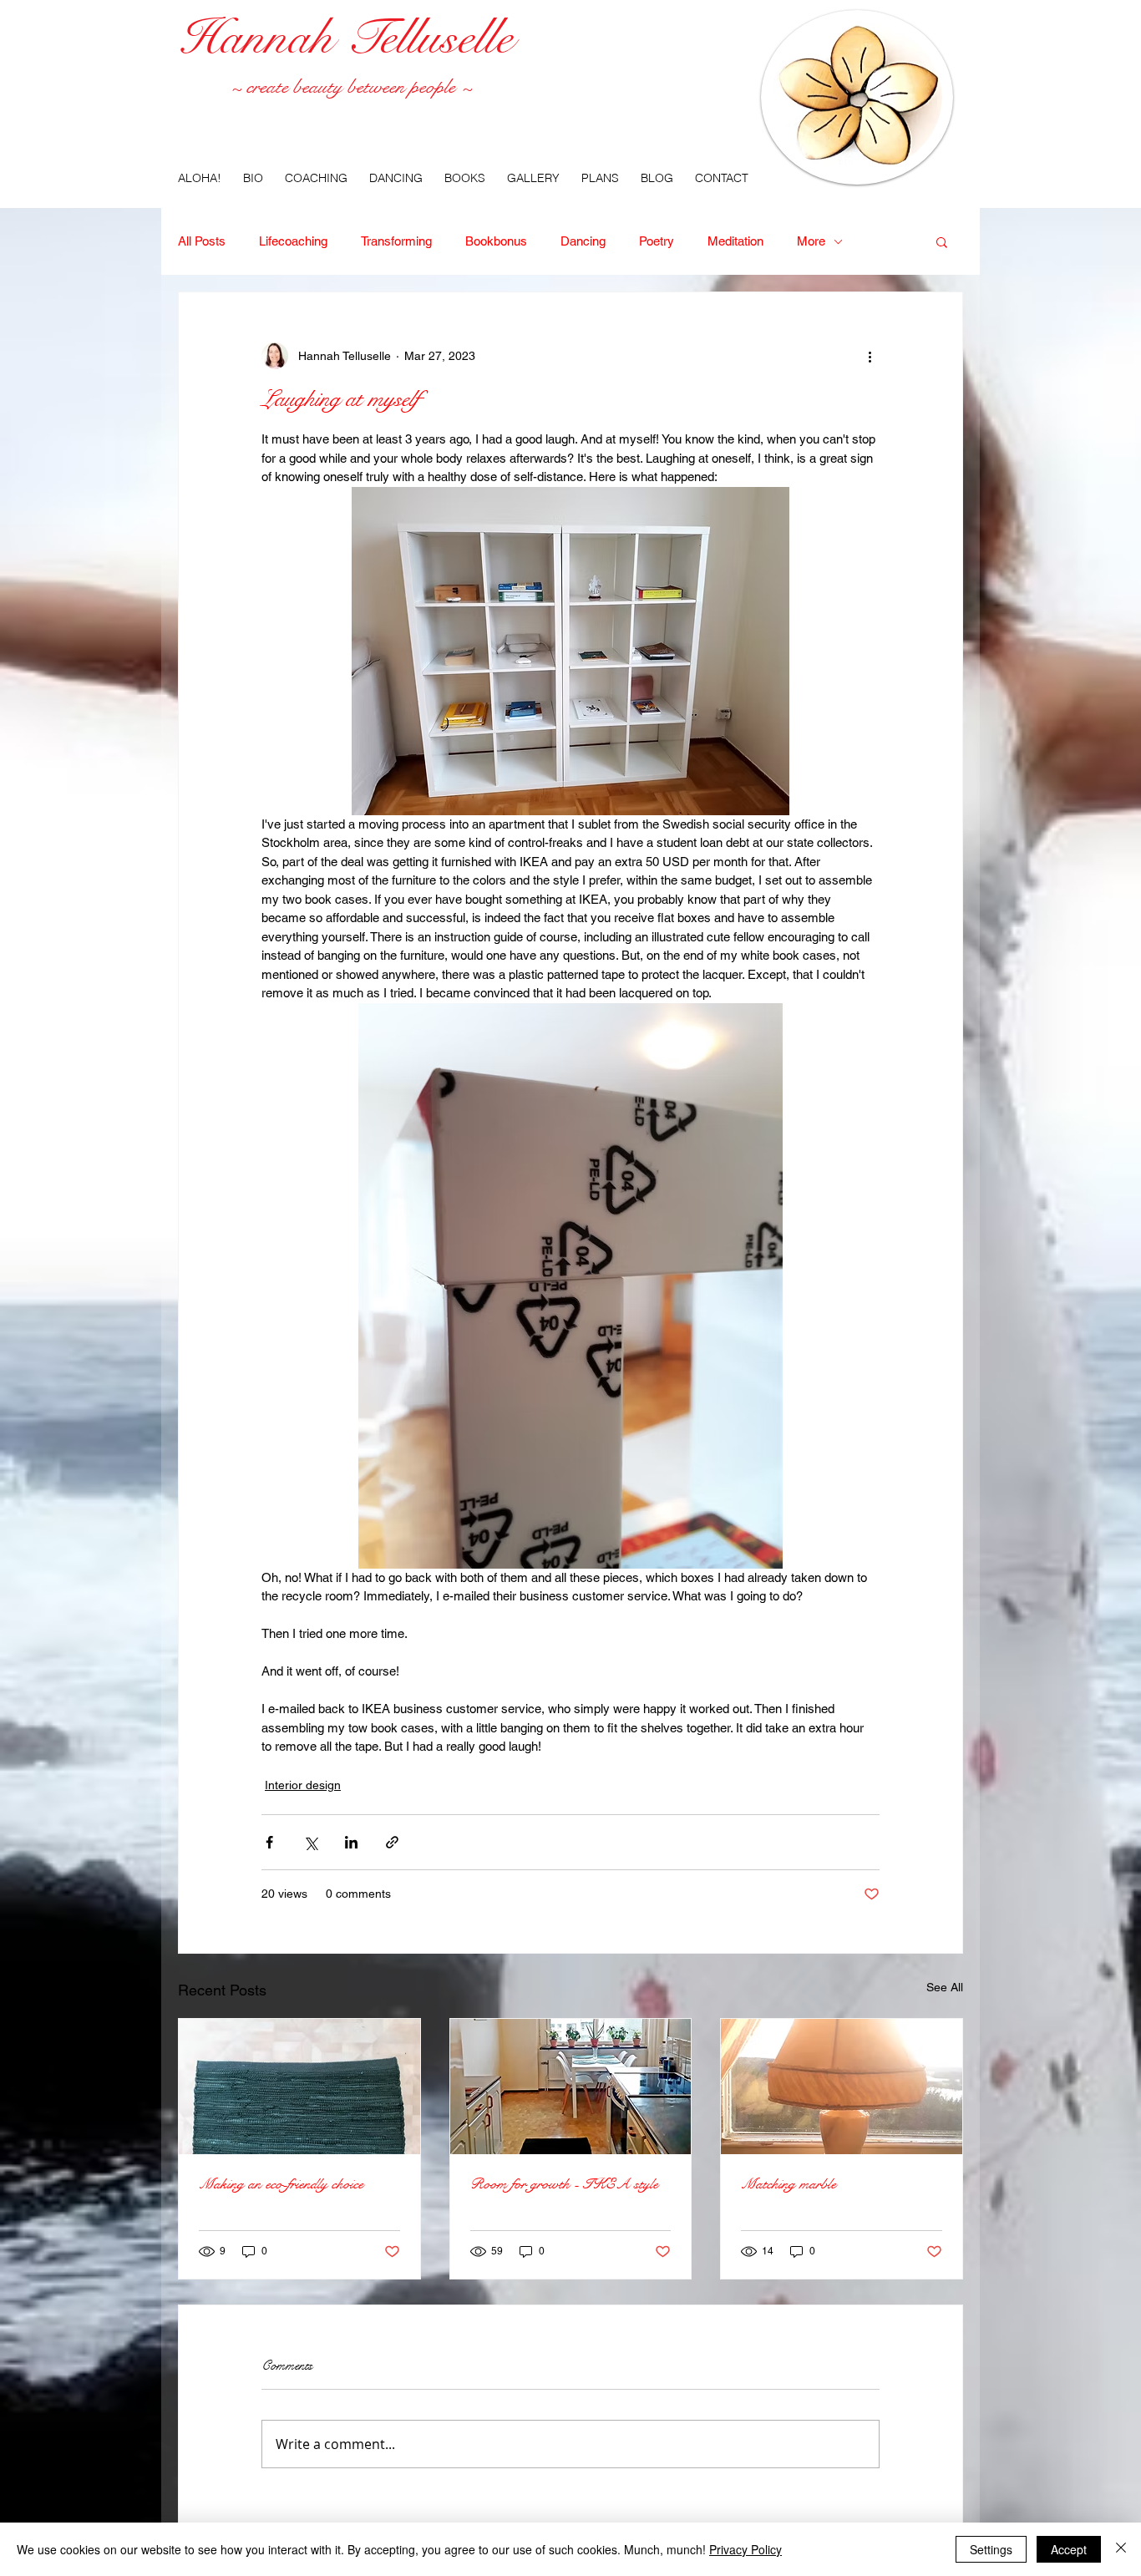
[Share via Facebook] (269, 1842)
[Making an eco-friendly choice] (299, 2087)
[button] (942, 241)
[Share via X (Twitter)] (310, 1842)
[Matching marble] (842, 2087)
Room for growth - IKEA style (564, 2184)
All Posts (202, 241)
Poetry (657, 241)
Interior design (303, 1785)
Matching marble (789, 2184)
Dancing (583, 241)
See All (945, 1987)
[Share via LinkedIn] (351, 1842)
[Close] (1121, 2549)
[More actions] (870, 356)
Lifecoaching (293, 241)
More (811, 241)
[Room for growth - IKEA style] (571, 2087)
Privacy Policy (745, 2549)
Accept (1069, 2549)
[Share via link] (392, 1842)
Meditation (735, 241)
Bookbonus (496, 241)
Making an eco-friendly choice (281, 2184)
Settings (991, 2549)
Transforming (396, 241)
